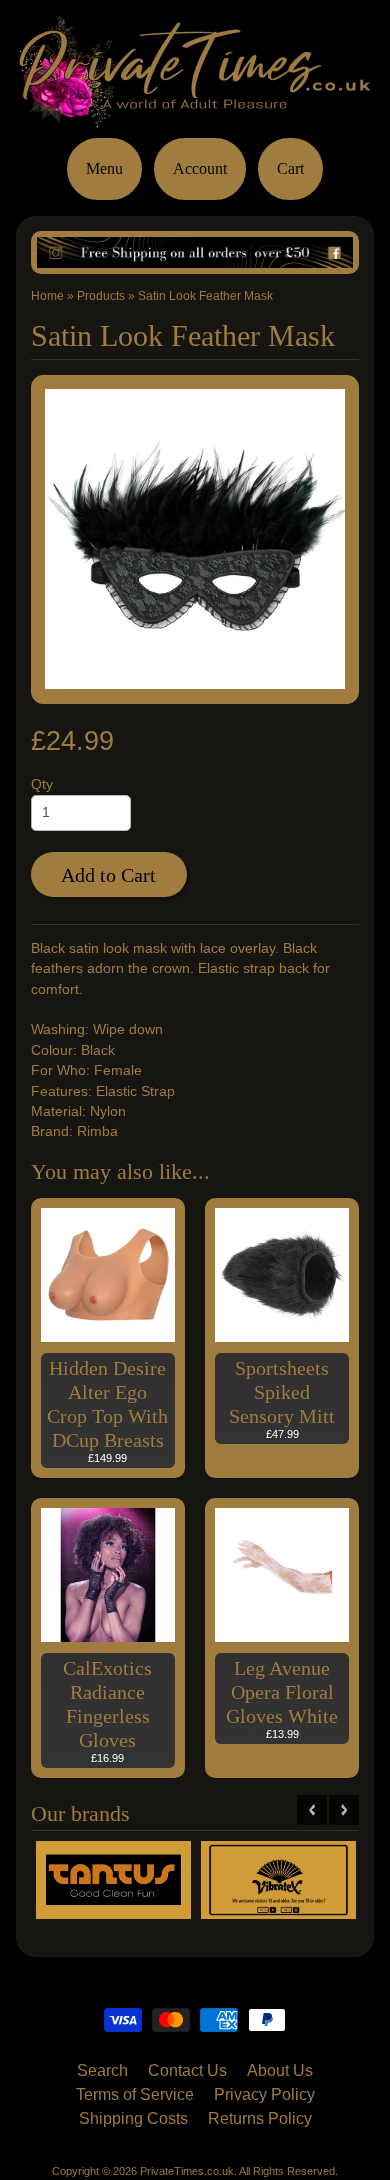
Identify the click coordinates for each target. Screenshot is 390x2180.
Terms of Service (135, 2094)
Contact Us (187, 2070)
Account (200, 168)
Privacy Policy (264, 2094)
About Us (280, 2070)
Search (102, 2070)
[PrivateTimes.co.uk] (195, 115)
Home (47, 296)
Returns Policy (260, 2118)
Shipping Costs (133, 2118)
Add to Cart (108, 875)
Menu (104, 168)
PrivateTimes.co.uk (187, 2171)
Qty (42, 784)
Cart (290, 168)
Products (101, 296)
